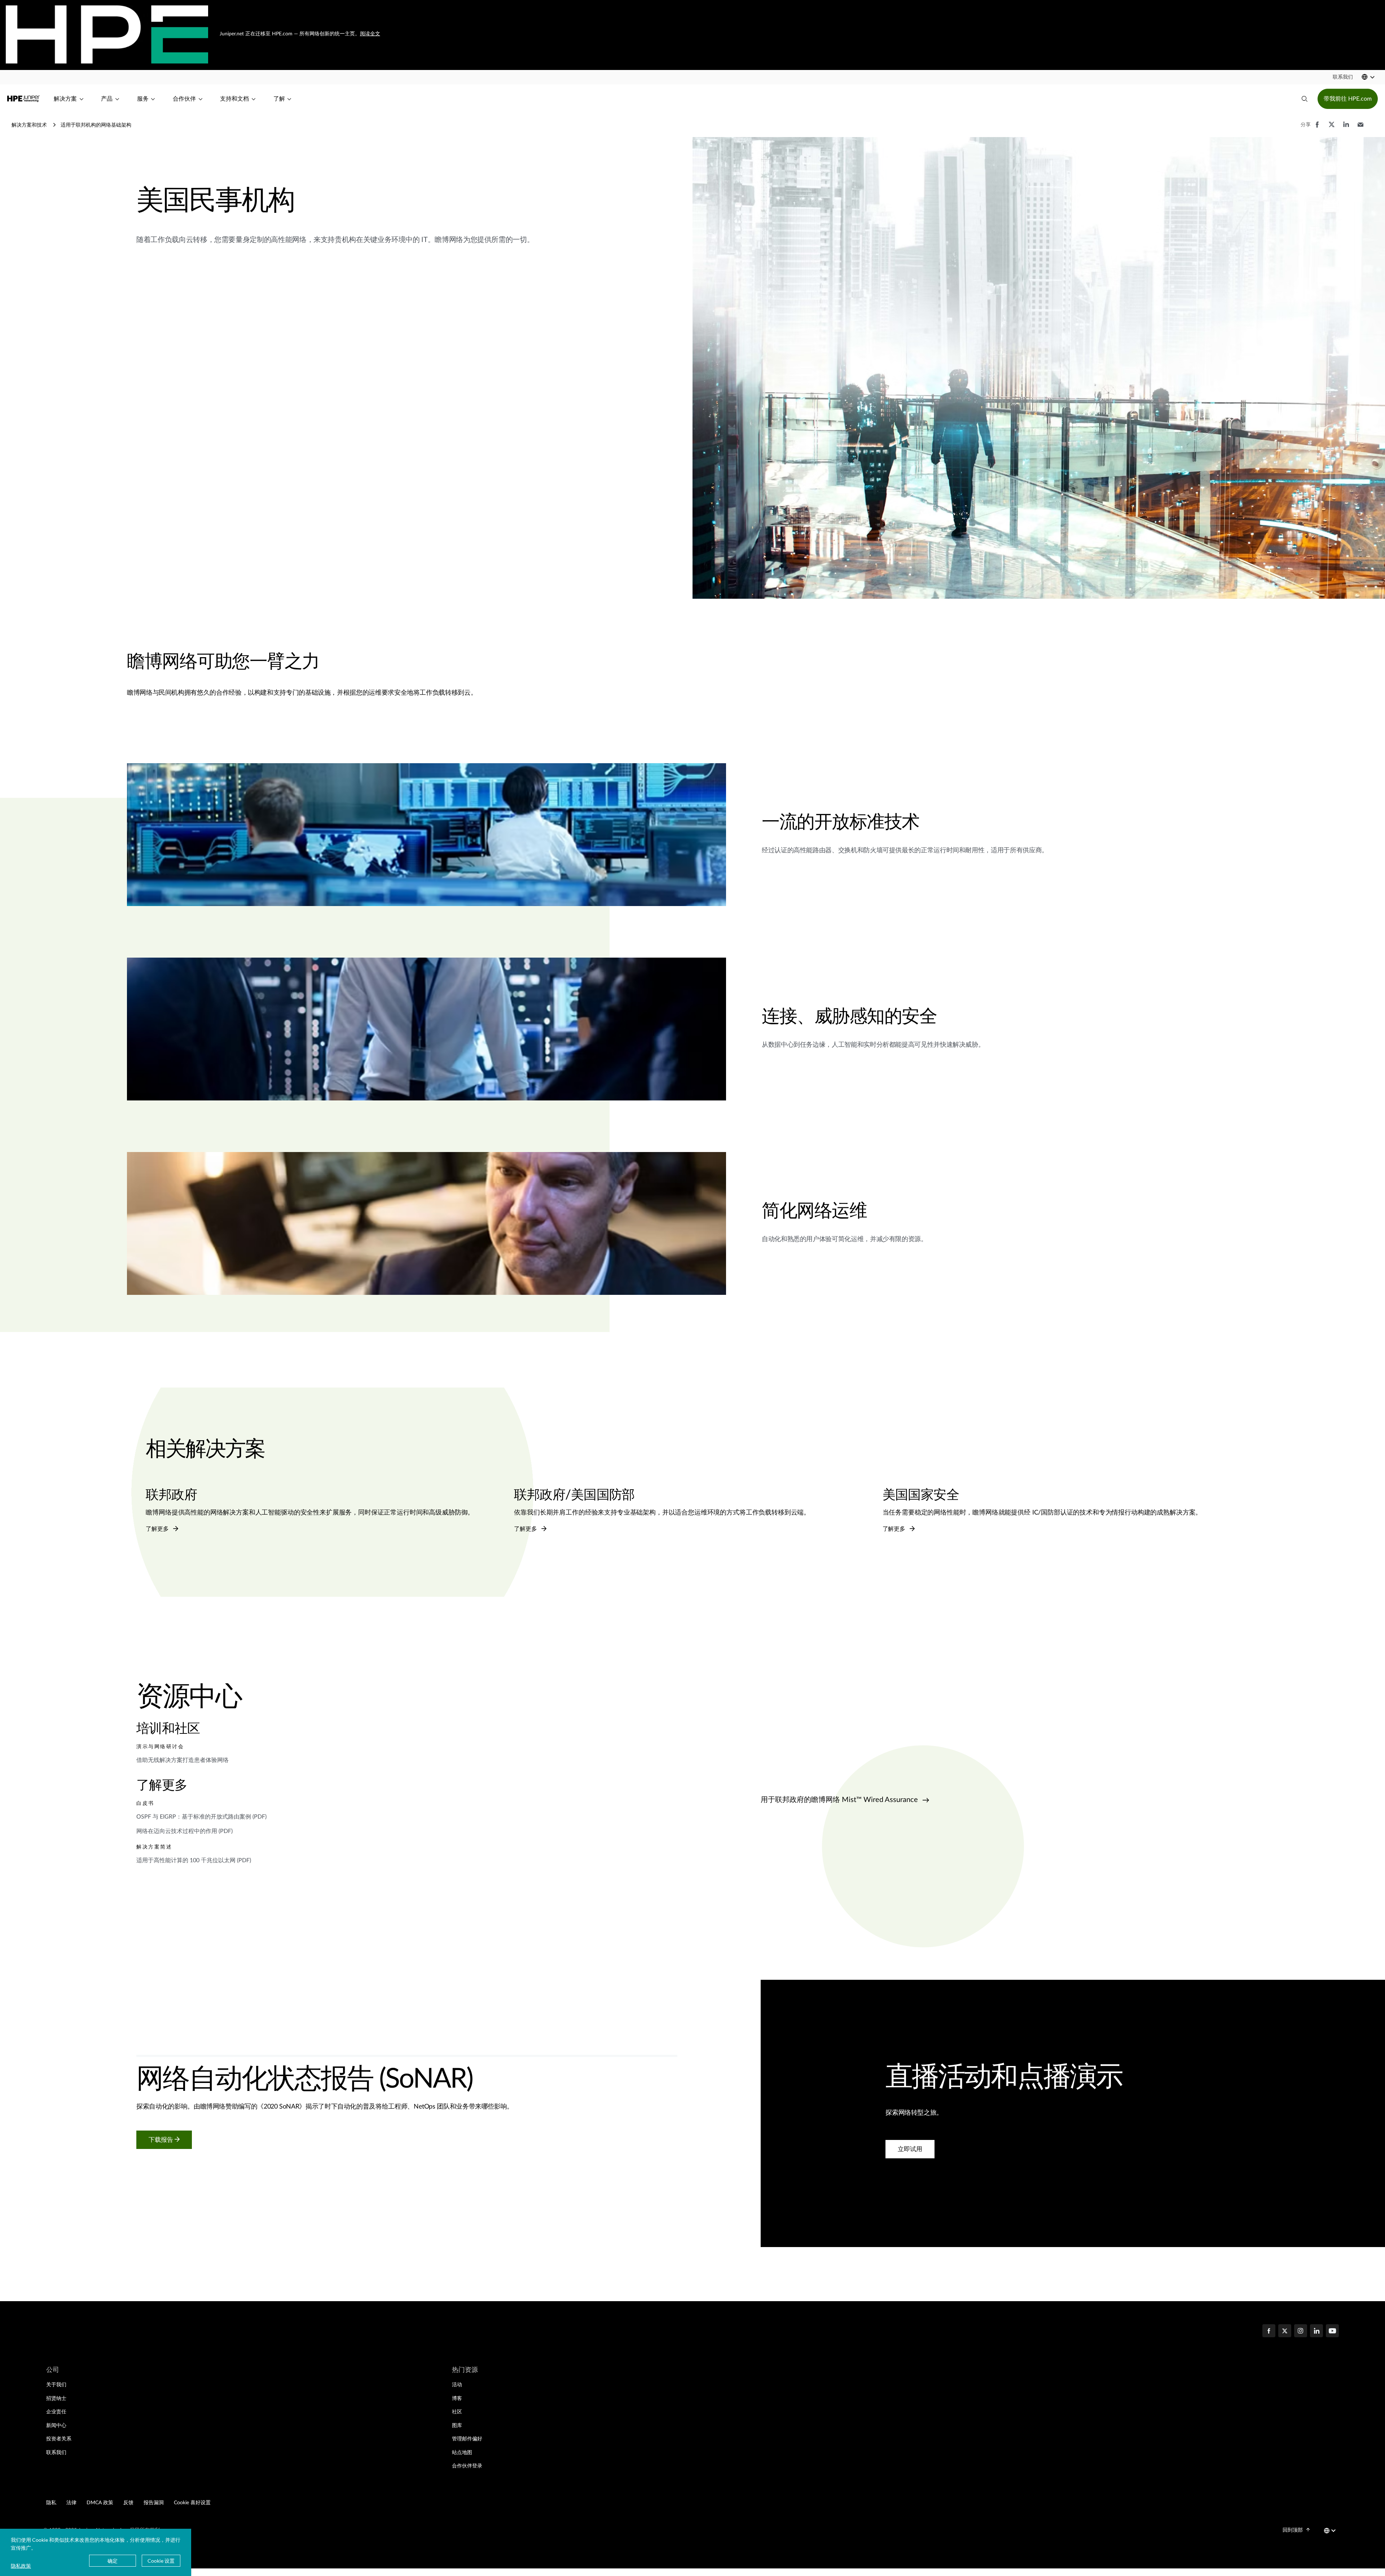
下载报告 (162, 2140)
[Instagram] (1301, 2332)
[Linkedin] (1316, 2332)
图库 (457, 2426)
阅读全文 (370, 34)
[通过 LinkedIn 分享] (1346, 128)
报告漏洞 (154, 2503)
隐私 (51, 2503)
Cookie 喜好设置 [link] (192, 2503)
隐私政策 (21, 2566)
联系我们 (56, 2453)
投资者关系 (59, 2439)
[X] (1285, 2332)
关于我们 (56, 2385)
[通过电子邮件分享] (1360, 128)
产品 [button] (107, 99)
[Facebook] (1269, 2332)
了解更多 (158, 1529)
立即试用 (910, 2149)
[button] (1343, 77)
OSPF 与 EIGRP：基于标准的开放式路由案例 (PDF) (201, 1817)
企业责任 (56, 2412)
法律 (71, 2503)
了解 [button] (279, 99)
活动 (457, 2385)
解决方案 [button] (65, 99)
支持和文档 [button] (234, 99)
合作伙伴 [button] (184, 99)
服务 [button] (143, 99)
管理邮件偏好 (467, 2439)
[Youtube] (1332, 2332)
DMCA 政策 (100, 2503)
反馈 (128, 2503)
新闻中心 (56, 2426)
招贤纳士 (56, 2399)
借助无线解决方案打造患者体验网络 (183, 1760)
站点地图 (462, 2453)
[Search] (1305, 99)
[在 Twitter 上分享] (1332, 128)
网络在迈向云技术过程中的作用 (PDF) (184, 1832)
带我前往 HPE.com (1348, 99)
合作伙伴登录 (467, 2466)
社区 (457, 2412)
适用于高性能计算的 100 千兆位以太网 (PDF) (194, 1861)
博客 (457, 2399)
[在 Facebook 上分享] (1317, 128)
